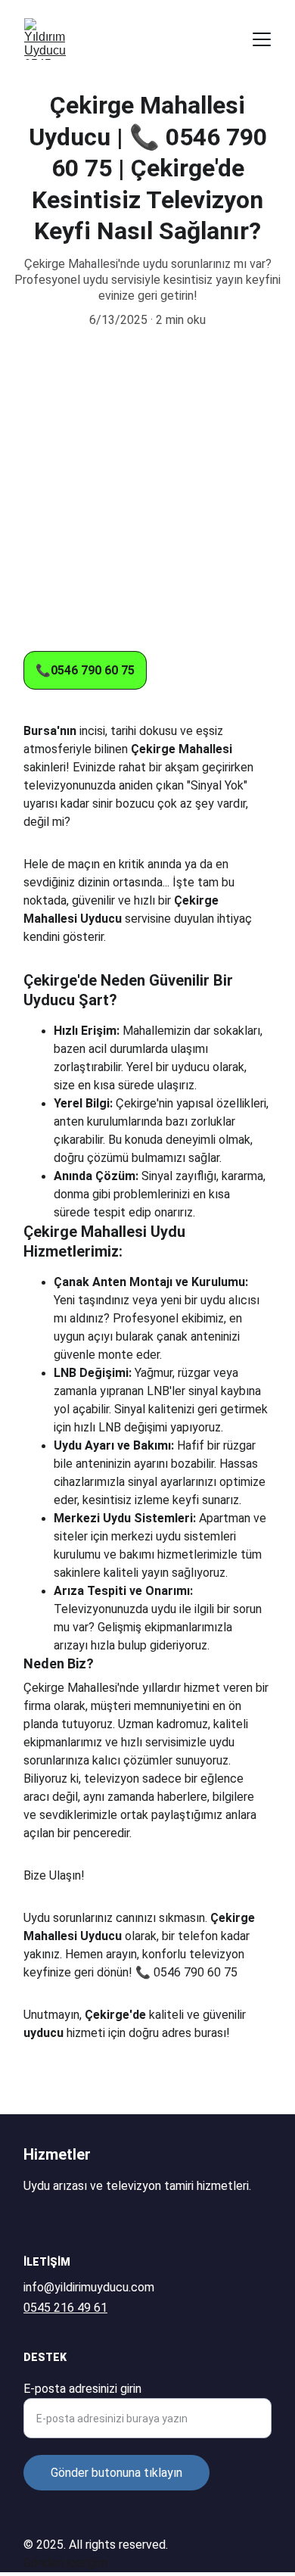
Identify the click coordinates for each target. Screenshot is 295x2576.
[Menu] (262, 39)
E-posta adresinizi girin (82, 2389)
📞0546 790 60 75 (85, 670)
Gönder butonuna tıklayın (116, 2473)
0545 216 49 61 (65, 2308)
